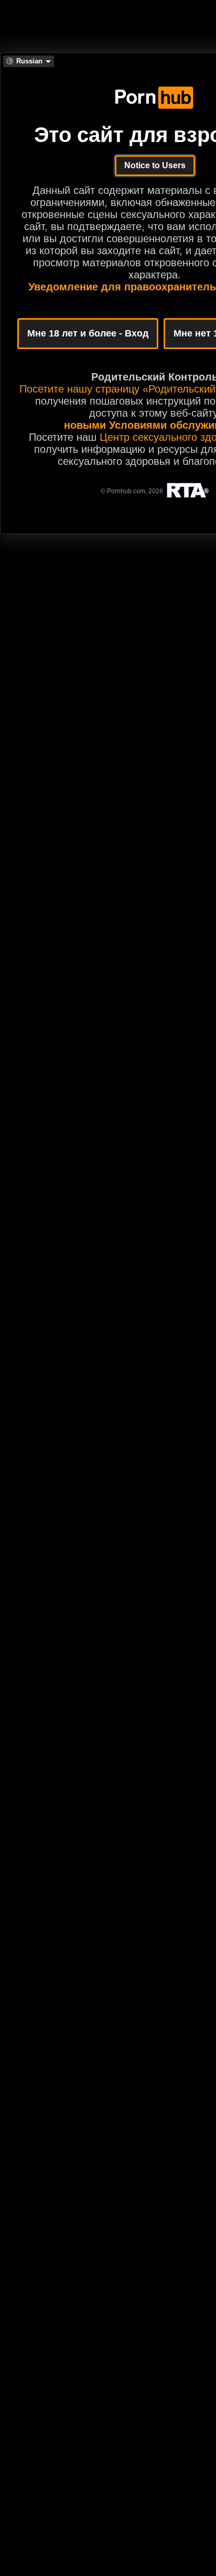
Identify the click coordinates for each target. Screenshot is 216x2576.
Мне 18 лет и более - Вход (88, 333)
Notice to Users (155, 165)
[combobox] (29, 61)
